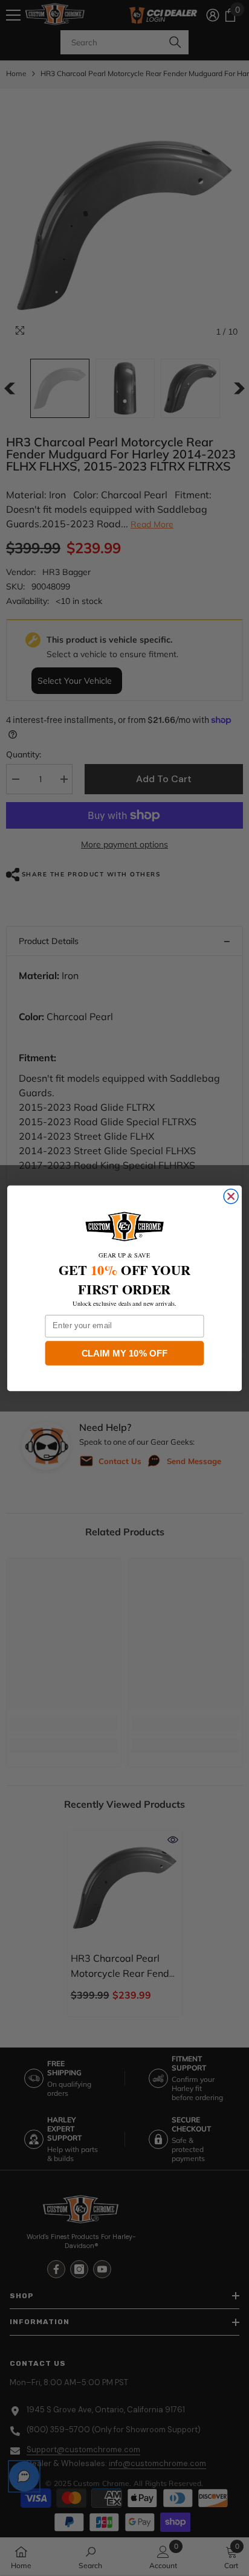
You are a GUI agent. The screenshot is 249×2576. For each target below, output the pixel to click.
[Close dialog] (231, 1196)
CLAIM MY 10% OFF (125, 1352)
